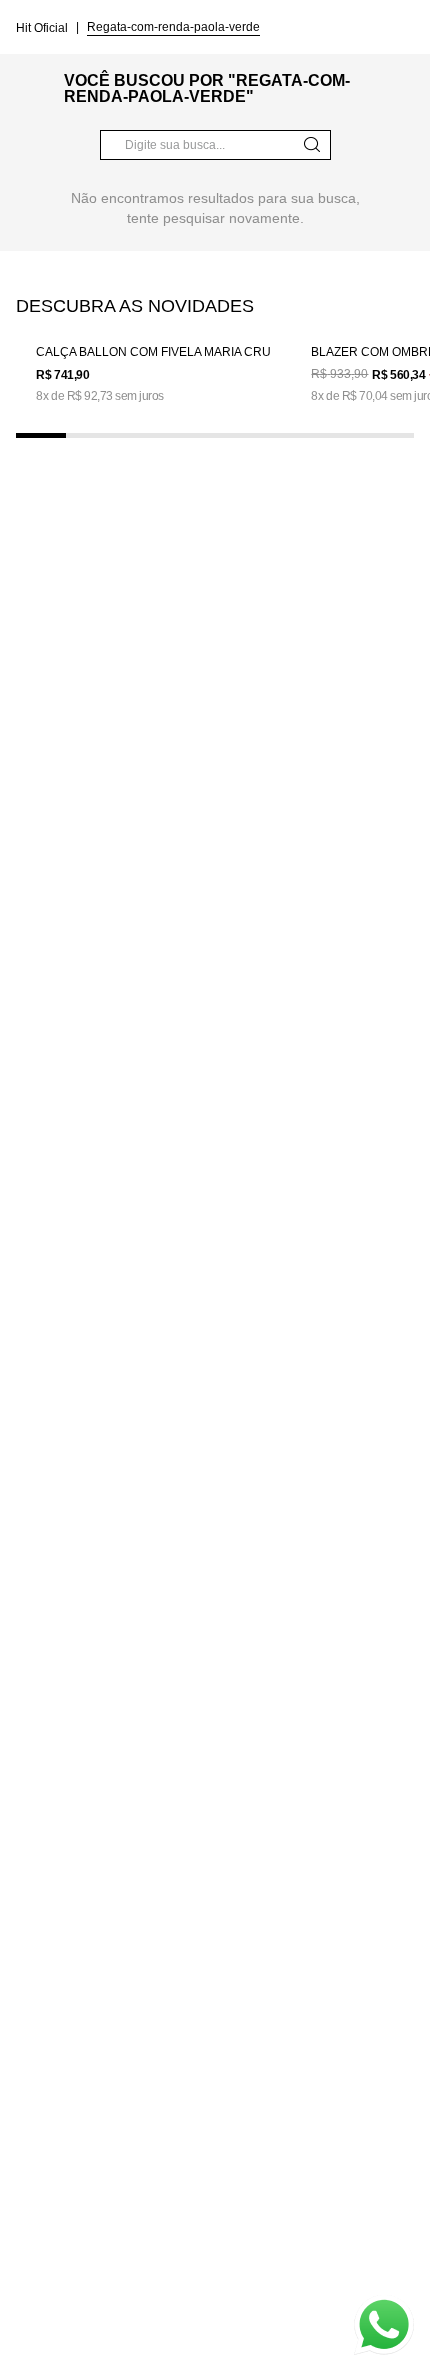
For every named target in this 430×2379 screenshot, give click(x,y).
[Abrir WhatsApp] (384, 2325)
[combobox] (215, 145)
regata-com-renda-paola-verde (173, 27)
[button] (41, 435)
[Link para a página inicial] (44, 27)
